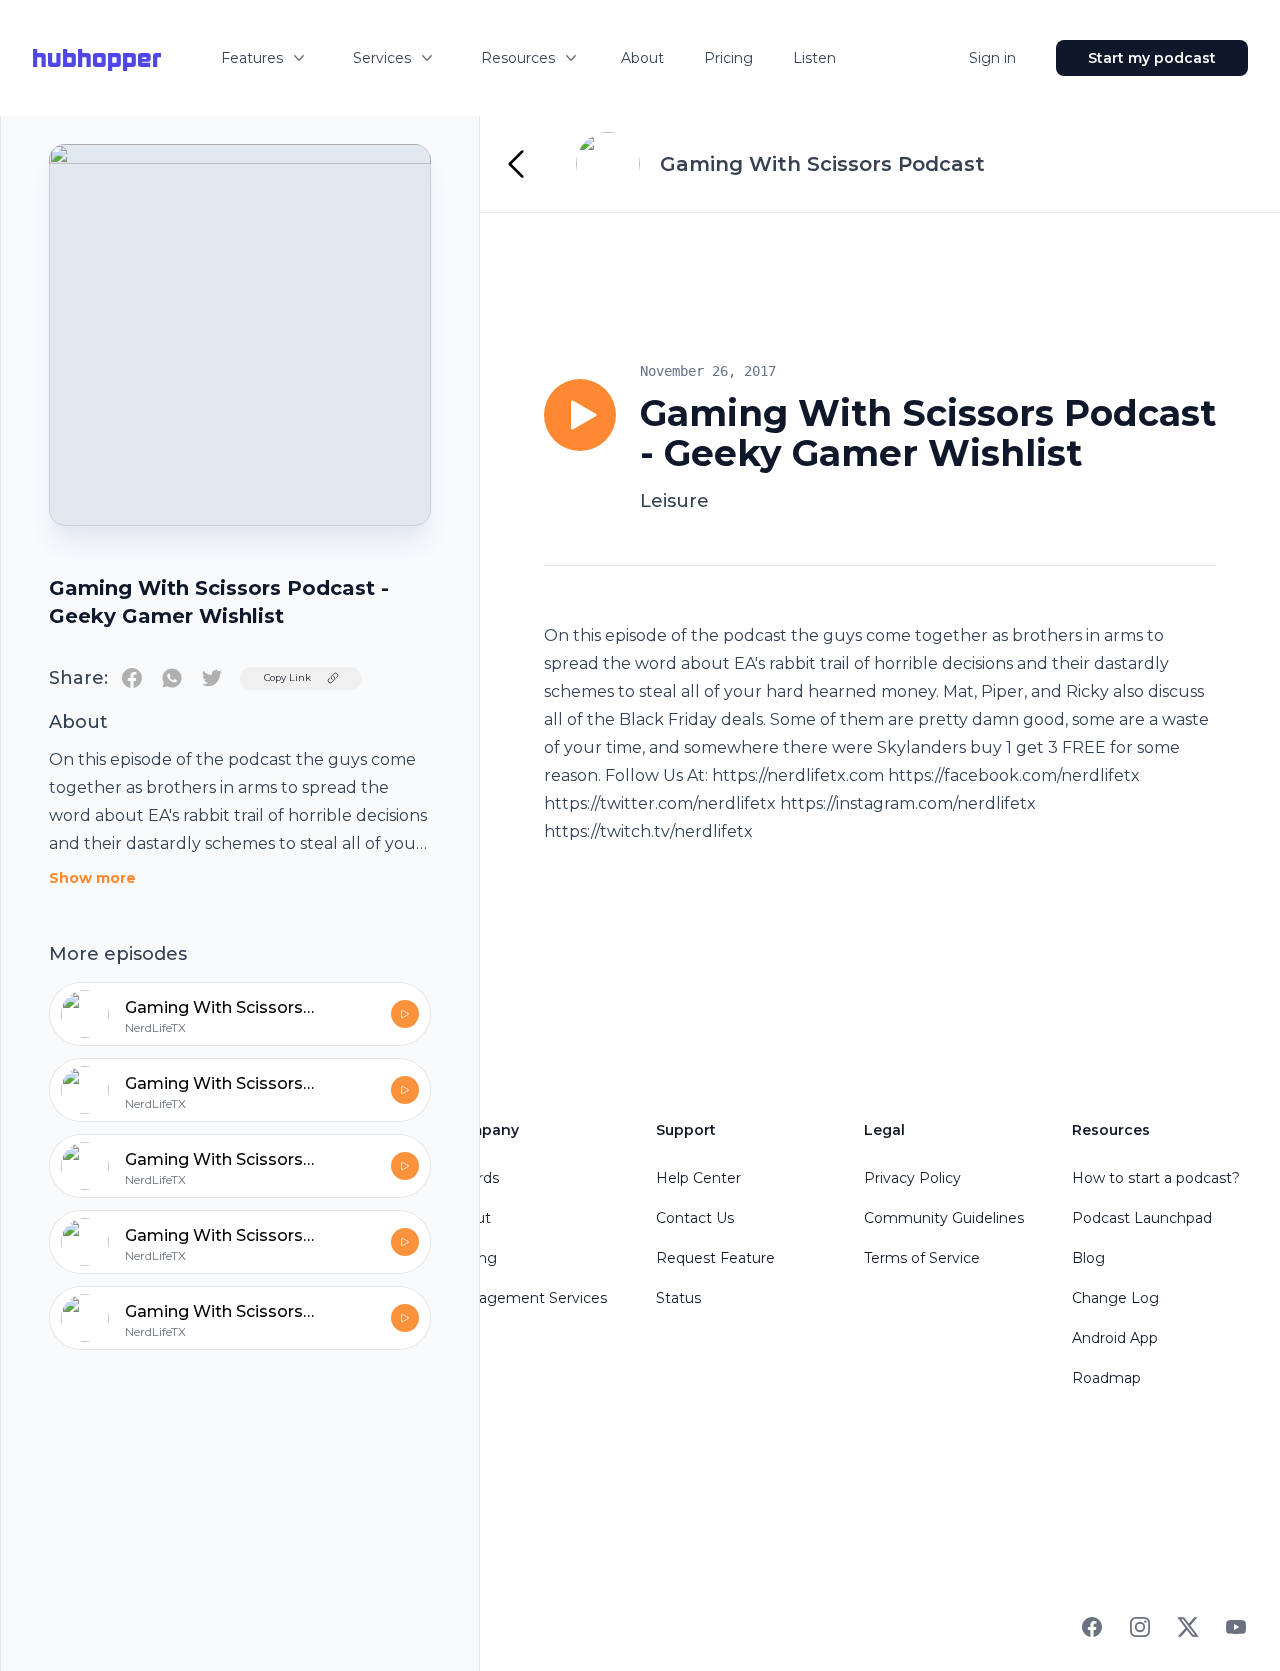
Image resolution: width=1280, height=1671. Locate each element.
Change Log (1115, 1298)
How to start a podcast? (1156, 1178)
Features (252, 58)
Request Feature (715, 1258)
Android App (1115, 1338)
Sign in (992, 58)
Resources (518, 58)
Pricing (728, 58)
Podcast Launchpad (1142, 1218)
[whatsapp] (172, 678)
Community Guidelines (944, 1218)
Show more (92, 878)
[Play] (580, 415)
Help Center (698, 1178)
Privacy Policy (912, 1178)
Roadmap (1106, 1378)
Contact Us (695, 1218)
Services (382, 58)
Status (678, 1298)
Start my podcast (1152, 58)
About (642, 58)
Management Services (527, 1298)
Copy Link (287, 677)
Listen (814, 58)
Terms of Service (922, 1258)
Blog (1088, 1258)
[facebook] (132, 678)
